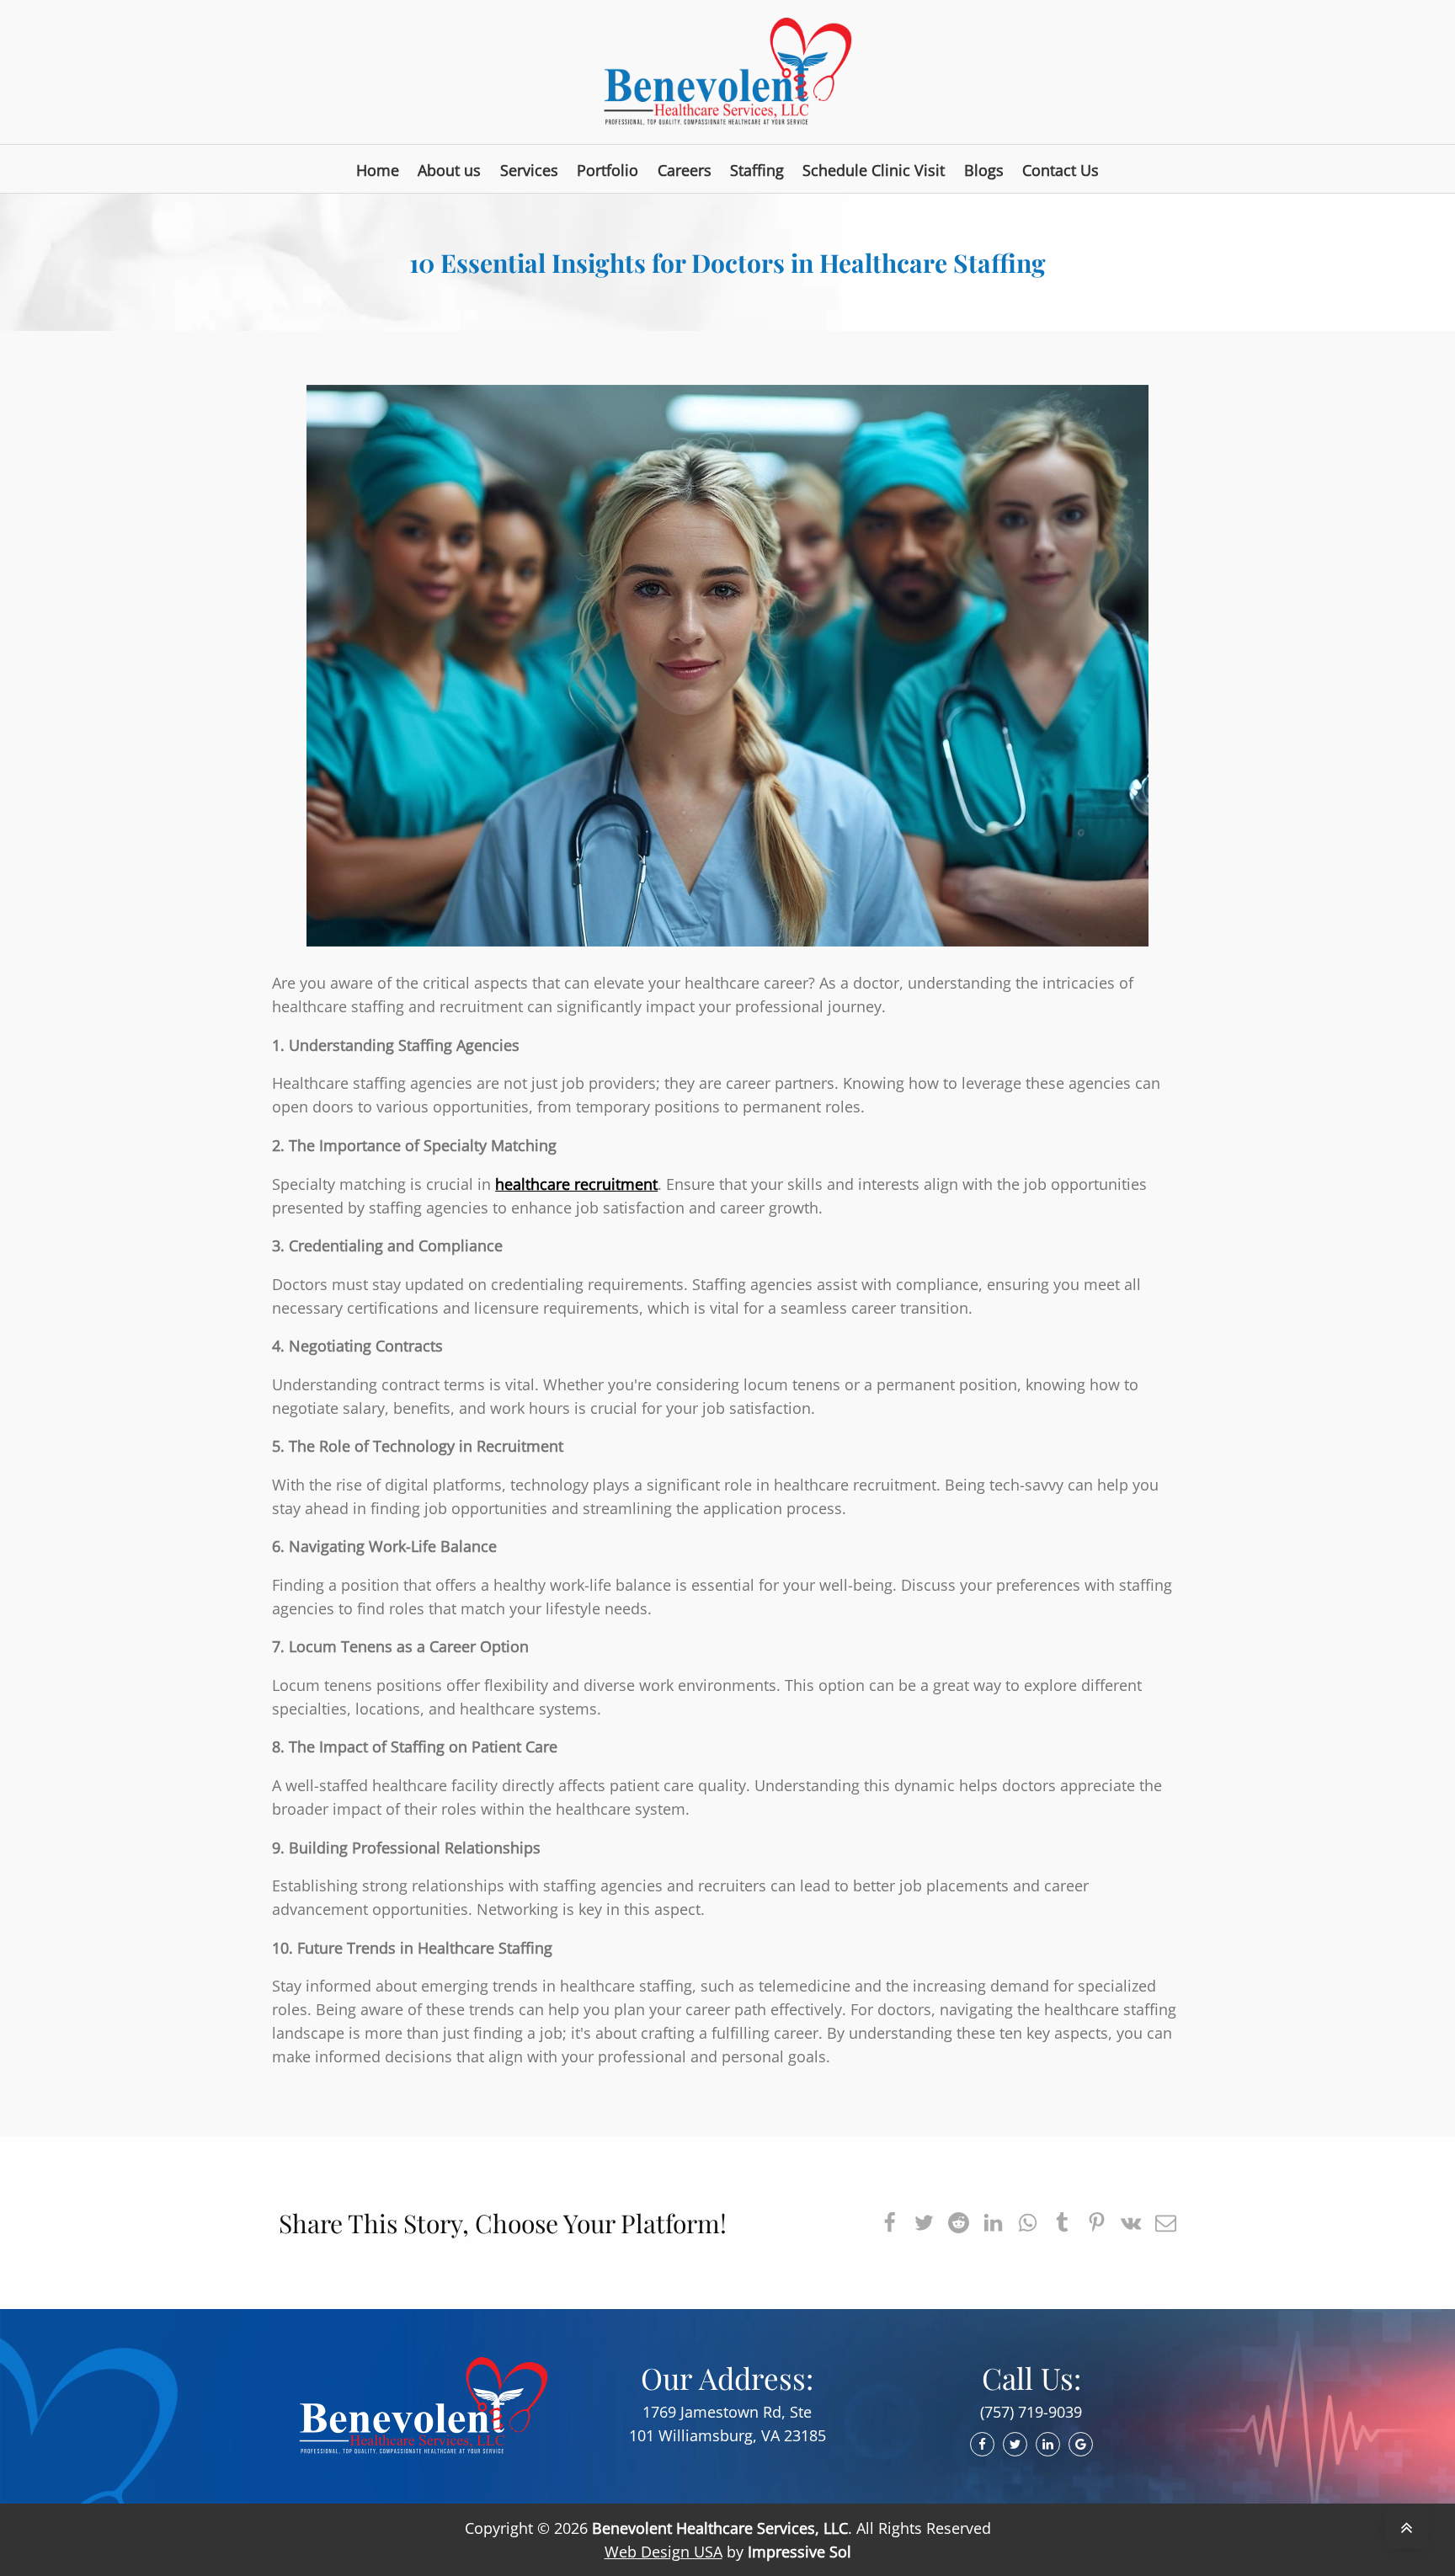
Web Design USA (664, 2552)
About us (449, 170)
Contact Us (1061, 170)
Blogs (984, 170)
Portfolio (608, 170)
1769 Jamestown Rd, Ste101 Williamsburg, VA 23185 (727, 2424)
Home (378, 170)
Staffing (757, 170)
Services (529, 170)
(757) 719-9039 (1031, 2412)
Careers (685, 170)
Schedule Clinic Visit (874, 170)
